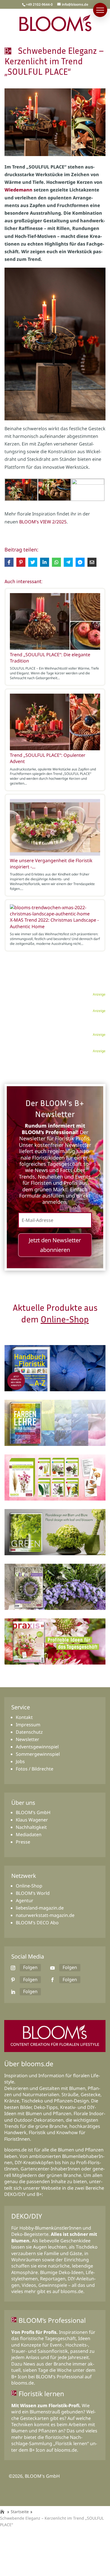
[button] (100, 10)
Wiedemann (18, 190)
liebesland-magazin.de (40, 1908)
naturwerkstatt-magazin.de (45, 1915)
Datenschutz (29, 1732)
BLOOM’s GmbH (33, 1812)
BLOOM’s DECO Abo (37, 1923)
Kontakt (24, 1717)
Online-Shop (65, 1319)
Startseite (20, 2512)
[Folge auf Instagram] (13, 1968)
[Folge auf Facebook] (52, 1980)
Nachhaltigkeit (31, 1827)
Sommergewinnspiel (38, 1754)
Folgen (30, 1967)
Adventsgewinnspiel (37, 1747)
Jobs (20, 1761)
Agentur (25, 1900)
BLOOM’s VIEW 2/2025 (43, 522)
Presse (23, 1842)
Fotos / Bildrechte (35, 1769)
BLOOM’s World (33, 1893)
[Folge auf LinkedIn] (13, 1992)
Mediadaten (29, 1834)
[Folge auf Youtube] (52, 1968)
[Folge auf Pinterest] (13, 1980)
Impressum (28, 1725)
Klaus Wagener (32, 1820)
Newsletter (27, 1739)
